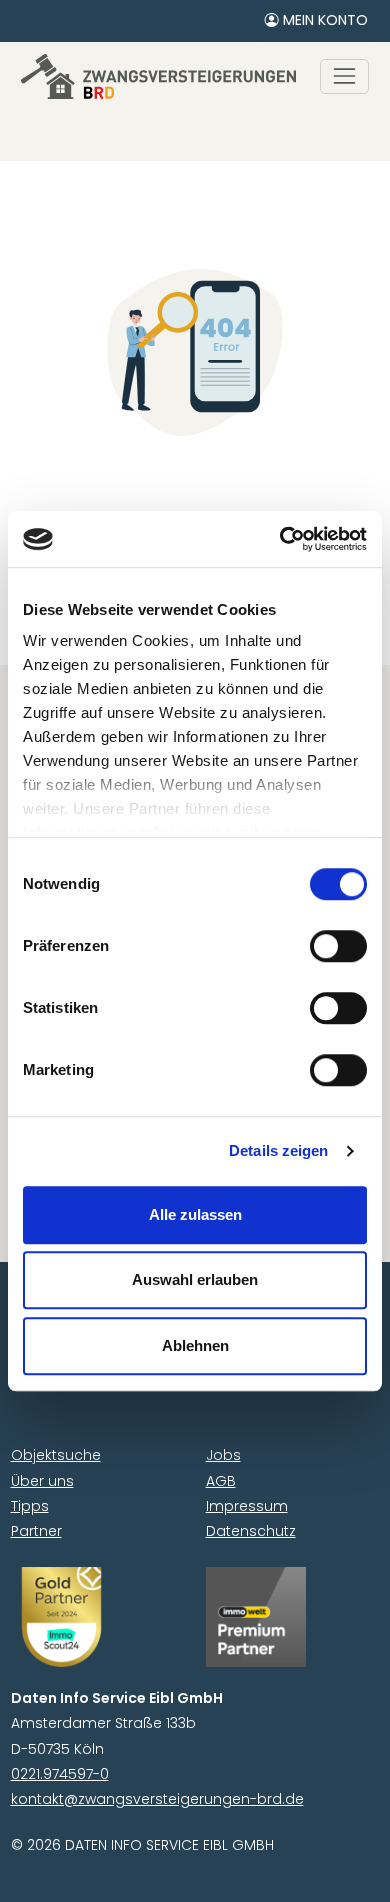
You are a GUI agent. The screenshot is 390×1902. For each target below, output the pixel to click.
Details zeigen (278, 1150)
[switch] (338, 946)
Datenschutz (251, 1531)
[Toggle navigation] (344, 76)
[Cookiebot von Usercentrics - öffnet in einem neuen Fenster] (280, 539)
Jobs (223, 1455)
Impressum (247, 1506)
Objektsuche (56, 1455)
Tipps (30, 1506)
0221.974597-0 (60, 1774)
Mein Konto (323, 20)
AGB (221, 1481)
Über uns (42, 1481)
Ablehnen (195, 1345)
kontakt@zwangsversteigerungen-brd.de (157, 1799)
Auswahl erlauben (195, 1279)
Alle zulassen (195, 1214)
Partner (36, 1531)
